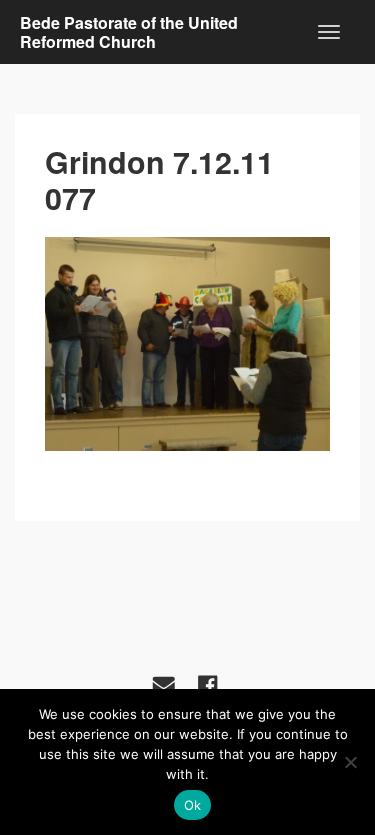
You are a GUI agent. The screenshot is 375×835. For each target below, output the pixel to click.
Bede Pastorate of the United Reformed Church (129, 32)
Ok (193, 805)
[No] (350, 762)
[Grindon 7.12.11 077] (187, 344)
